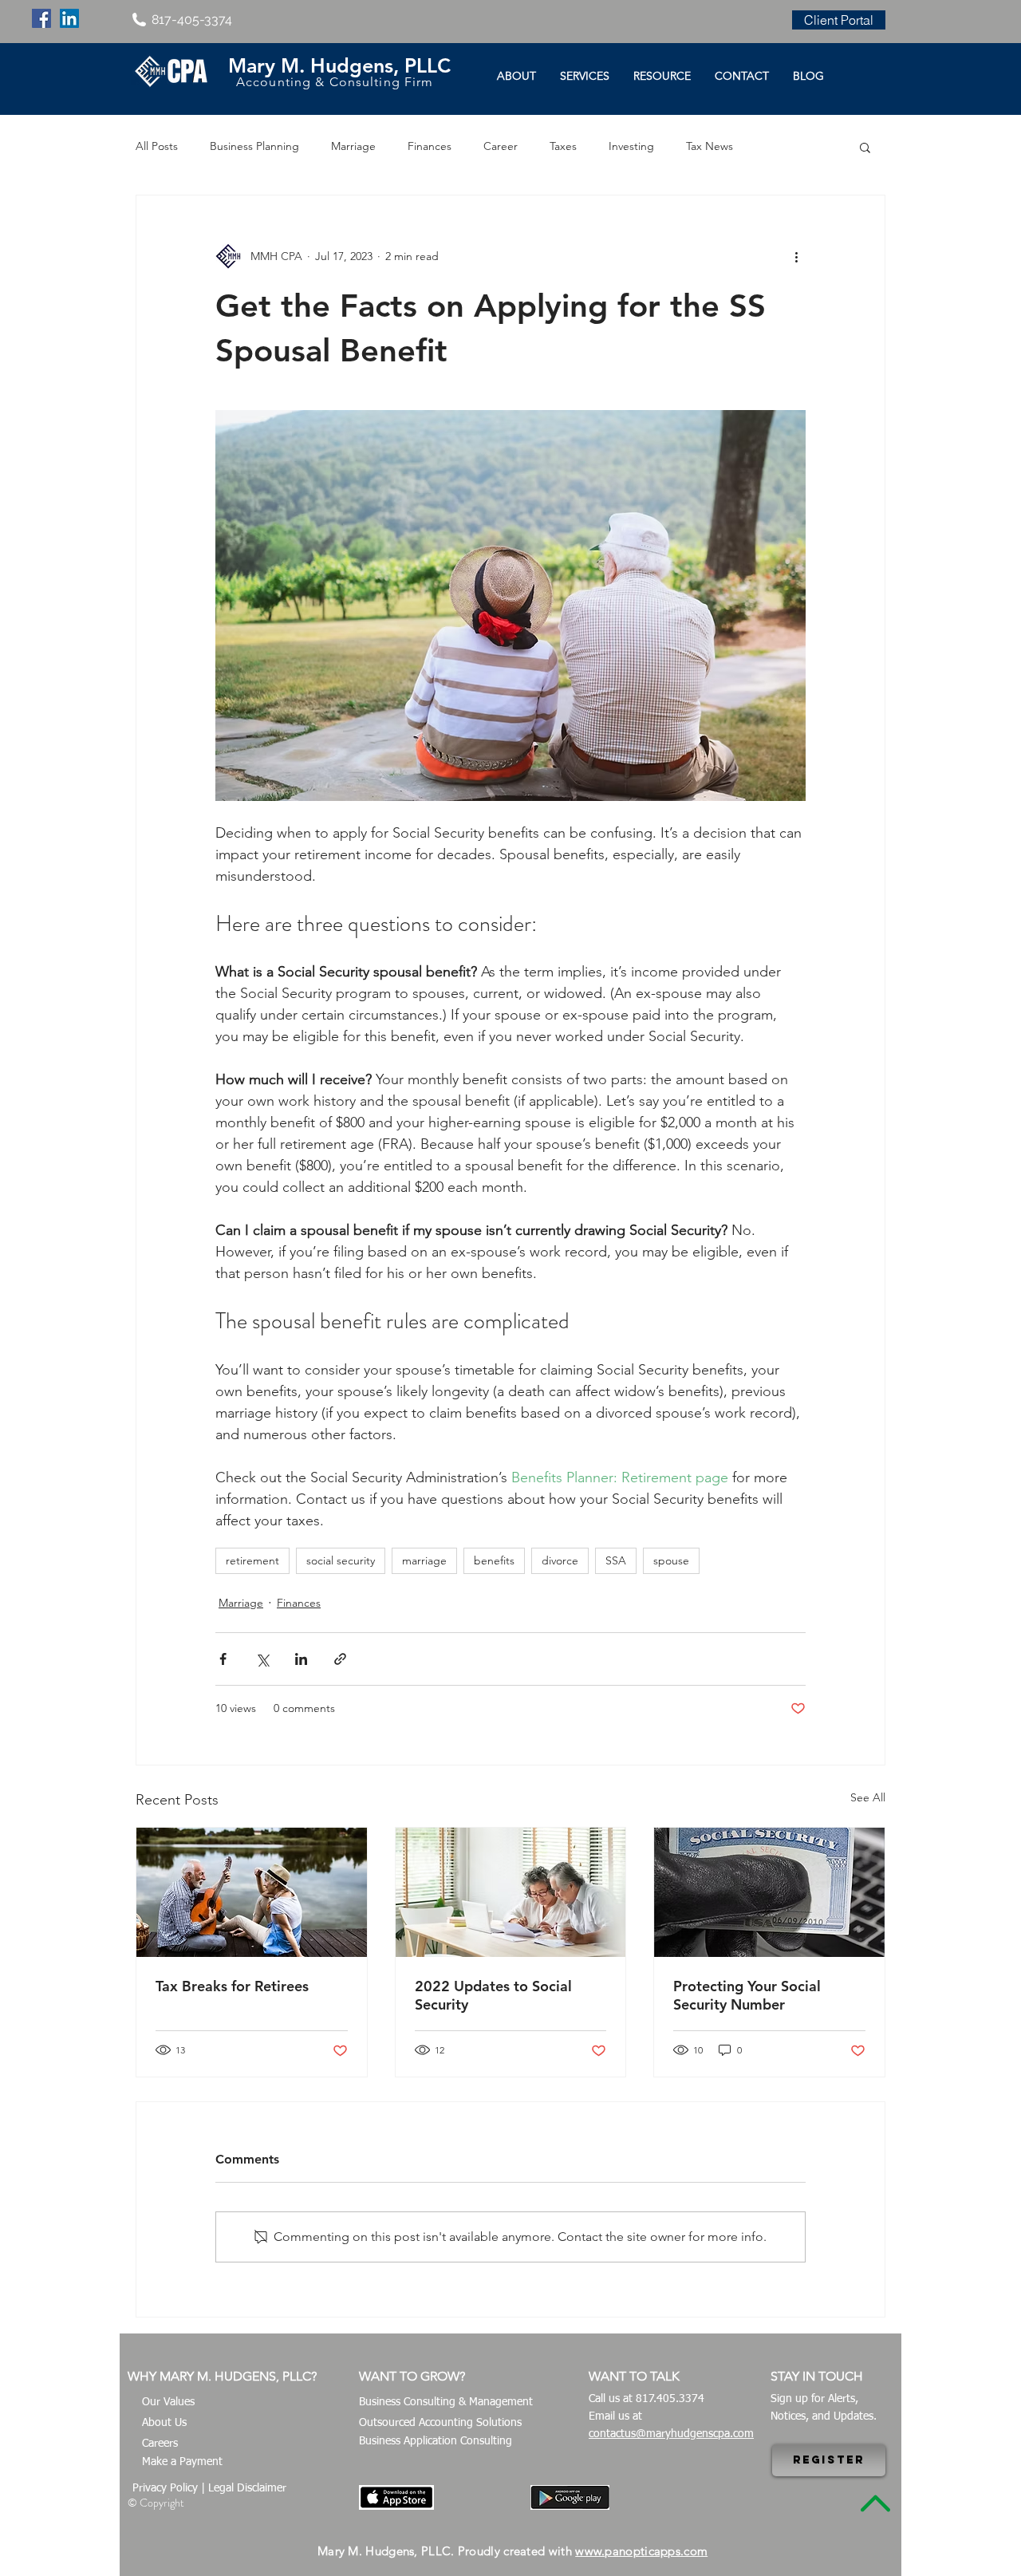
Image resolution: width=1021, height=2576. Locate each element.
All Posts (157, 146)
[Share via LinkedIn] (301, 1659)
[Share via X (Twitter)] (262, 1659)
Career (501, 146)
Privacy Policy (165, 2488)
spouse (671, 1560)
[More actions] (796, 256)
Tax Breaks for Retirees (232, 1986)
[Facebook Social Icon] (41, 18)
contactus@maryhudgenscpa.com (671, 2434)
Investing (631, 146)
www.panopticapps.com (641, 2551)
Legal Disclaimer (247, 2488)
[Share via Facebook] (223, 1659)
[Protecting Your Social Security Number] (769, 1892)
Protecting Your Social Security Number (747, 1995)
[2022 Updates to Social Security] (511, 1892)
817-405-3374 (192, 20)
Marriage (353, 146)
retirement (252, 1560)
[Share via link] (340, 1659)
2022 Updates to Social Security (493, 1995)
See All (868, 1797)
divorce (560, 1560)
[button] (865, 147)
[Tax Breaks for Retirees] (252, 1892)
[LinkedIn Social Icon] (69, 18)
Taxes (563, 146)
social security (341, 1560)
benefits (494, 1560)
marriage (424, 1560)
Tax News (710, 146)
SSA (616, 1560)
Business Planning (254, 146)
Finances (430, 146)
